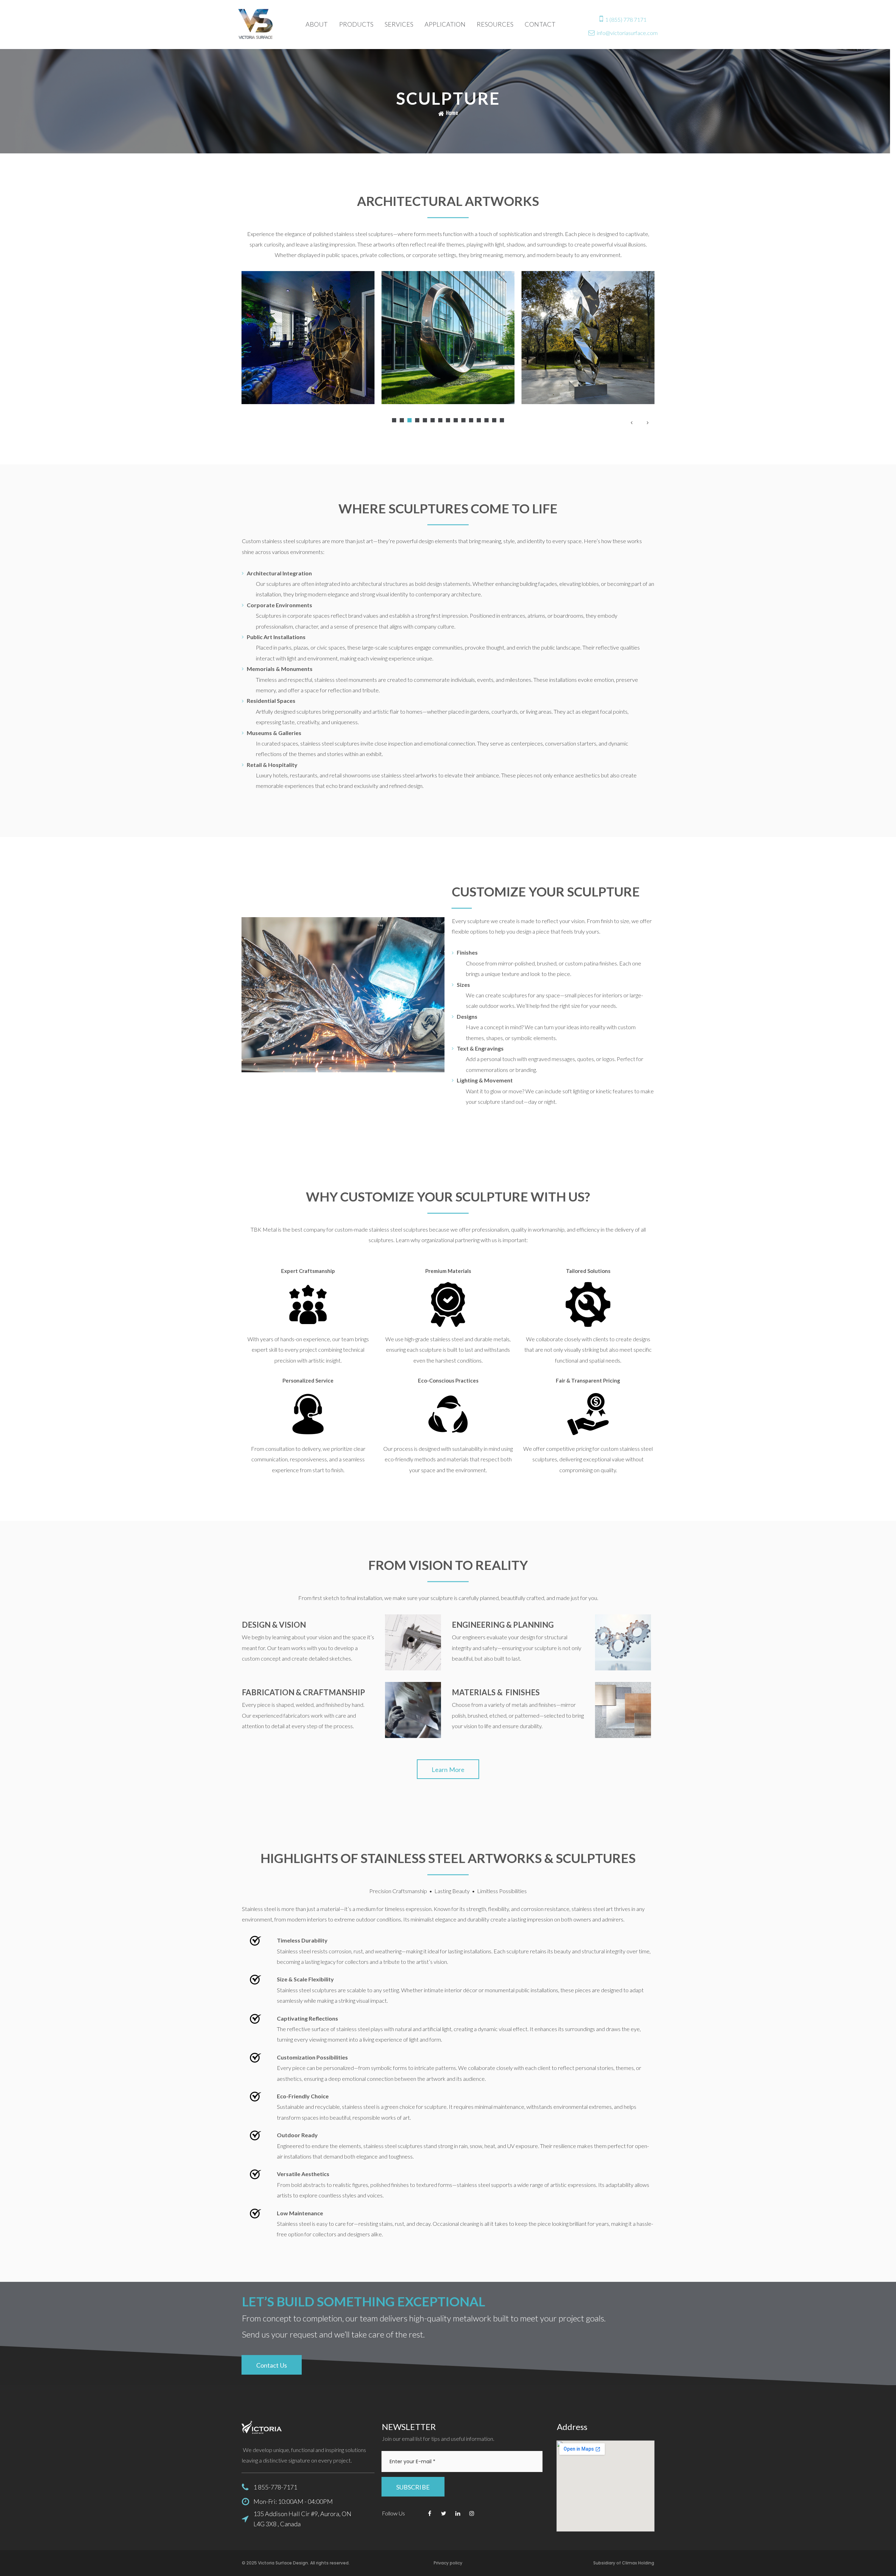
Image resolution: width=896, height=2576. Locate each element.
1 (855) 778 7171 (626, 19)
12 (479, 420)
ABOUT (317, 24)
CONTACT (540, 24)
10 (463, 420)
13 (486, 420)
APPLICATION (445, 24)
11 (471, 420)
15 (502, 420)
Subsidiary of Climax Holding (624, 2563)
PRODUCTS (356, 24)
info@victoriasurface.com (627, 33)
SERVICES (399, 24)
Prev (631, 422)
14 (494, 420)
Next (647, 422)
